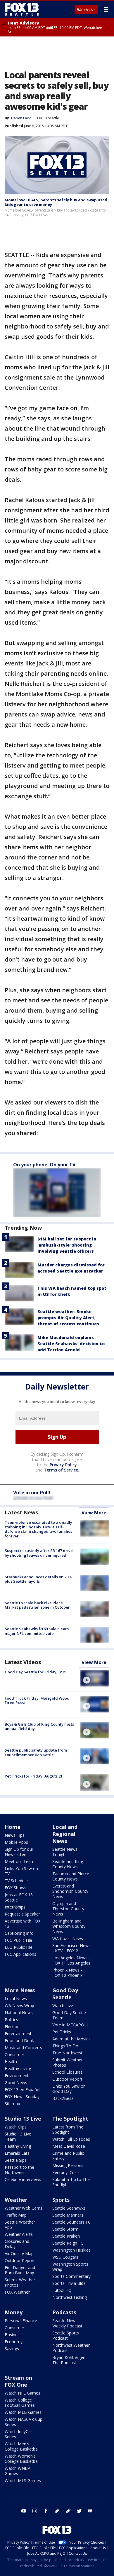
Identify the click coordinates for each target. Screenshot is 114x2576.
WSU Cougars (65, 2257)
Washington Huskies (71, 2250)
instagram (35, 2511)
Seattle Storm (65, 2229)
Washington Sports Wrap (70, 2267)
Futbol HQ (62, 2290)
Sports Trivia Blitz (69, 2283)
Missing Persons (68, 2165)
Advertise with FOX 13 (23, 1924)
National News (19, 2013)
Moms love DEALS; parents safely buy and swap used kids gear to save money (56, 202)
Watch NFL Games (23, 2393)
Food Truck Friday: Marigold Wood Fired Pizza (37, 1701)
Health (11, 2062)
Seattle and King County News (68, 1864)
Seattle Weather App (20, 2225)
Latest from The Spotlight (68, 2130)
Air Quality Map (19, 2253)
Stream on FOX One (18, 2381)
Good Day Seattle (65, 1994)
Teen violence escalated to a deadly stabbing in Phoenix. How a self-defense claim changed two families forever (38, 1529)
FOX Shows (15, 1888)
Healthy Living (18, 2069)
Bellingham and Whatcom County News (69, 1926)
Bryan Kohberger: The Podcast (69, 2360)
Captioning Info (19, 1933)
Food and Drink (19, 2041)
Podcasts (64, 2312)
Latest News (21, 1512)
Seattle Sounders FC (71, 2222)
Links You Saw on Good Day (69, 2089)
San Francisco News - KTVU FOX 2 (71, 1948)
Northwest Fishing (70, 2297)
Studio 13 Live (23, 2119)
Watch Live (86, 10)
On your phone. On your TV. (45, 1165)
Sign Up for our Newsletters (19, 1852)
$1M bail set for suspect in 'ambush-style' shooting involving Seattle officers (67, 1245)
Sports (61, 2200)
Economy (14, 2342)
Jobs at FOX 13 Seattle (19, 1897)
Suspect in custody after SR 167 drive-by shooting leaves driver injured (39, 1553)
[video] (95, 1678)
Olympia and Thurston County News (68, 1909)
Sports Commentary (71, 2276)
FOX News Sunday (22, 2097)
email (90, 2511)
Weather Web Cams (24, 2208)
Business (13, 2335)
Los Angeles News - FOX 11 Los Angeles (71, 1960)
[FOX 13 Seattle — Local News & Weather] (22, 9)
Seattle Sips (16, 2160)
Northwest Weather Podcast (71, 2348)
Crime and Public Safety (68, 2156)
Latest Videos (23, 1662)
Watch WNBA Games (18, 2471)
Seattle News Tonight (65, 1852)
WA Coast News (68, 1938)
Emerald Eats (17, 2153)
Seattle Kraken (66, 2236)
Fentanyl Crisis (66, 2172)
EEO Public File (19, 1947)
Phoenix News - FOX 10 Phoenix (67, 1973)
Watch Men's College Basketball (22, 2446)
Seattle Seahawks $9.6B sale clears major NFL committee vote (37, 1631)
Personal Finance (21, 2321)
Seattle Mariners (68, 2215)
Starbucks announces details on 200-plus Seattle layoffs (38, 1579)
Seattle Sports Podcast (66, 2335)
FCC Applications (20, 1954)
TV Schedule (16, 1881)
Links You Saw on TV (21, 1871)
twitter (79, 2511)
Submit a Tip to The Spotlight (71, 2182)
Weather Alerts (19, 2234)
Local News (16, 1999)
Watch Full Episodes (71, 2139)
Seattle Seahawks (69, 2208)
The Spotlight (70, 2119)
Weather (16, 2200)
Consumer (14, 2055)
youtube (24, 2511)
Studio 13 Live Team (18, 2137)
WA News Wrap (19, 2006)
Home (13, 1827)
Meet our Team (20, 1861)
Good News (16, 2083)
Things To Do (65, 2046)
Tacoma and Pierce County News (71, 1876)
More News (20, 1990)
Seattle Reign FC (68, 2243)
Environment (17, 2076)
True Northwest (67, 2053)
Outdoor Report (67, 2079)
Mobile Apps (16, 1842)
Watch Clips (16, 2127)
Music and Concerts (23, 2048)
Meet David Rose (69, 2146)
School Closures (68, 2072)
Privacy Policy (63, 1465)
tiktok (57, 2511)
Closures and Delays (17, 2244)
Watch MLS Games (23, 2480)
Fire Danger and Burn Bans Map (20, 2270)
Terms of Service (61, 1470)
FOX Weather (17, 2292)
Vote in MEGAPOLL (71, 2025)
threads (68, 2511)
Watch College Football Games (20, 2403)
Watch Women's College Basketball (22, 2459)
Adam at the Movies (71, 2039)
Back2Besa (63, 2098)
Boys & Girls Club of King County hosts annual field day (39, 1726)
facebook (46, 2511)
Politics (11, 2020)
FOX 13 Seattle (47, 118)
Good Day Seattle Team (69, 2015)
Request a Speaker (22, 1914)
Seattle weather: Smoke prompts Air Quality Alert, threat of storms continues (68, 1318)
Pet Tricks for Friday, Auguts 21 (34, 1776)
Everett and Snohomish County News (70, 1891)
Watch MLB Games (23, 2412)
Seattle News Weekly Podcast (67, 2323)
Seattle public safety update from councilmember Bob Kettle (36, 1752)
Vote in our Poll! (32, 1493)
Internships (15, 1907)
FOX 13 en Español (23, 2090)
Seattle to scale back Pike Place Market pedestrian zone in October (37, 1605)
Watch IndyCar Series (18, 2434)
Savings (12, 2349)
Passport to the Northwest (19, 2170)
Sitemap (12, 2104)
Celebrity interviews (23, 2179)
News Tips (15, 1835)
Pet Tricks (62, 2032)
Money (14, 2312)
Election (12, 2027)
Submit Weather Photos (68, 2062)
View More (94, 1513)
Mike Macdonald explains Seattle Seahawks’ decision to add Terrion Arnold (71, 1344)
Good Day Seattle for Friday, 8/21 (35, 1672)
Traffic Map (16, 2215)
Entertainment (18, 2034)
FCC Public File (18, 1940)
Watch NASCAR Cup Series (24, 2422)
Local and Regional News (65, 1834)
